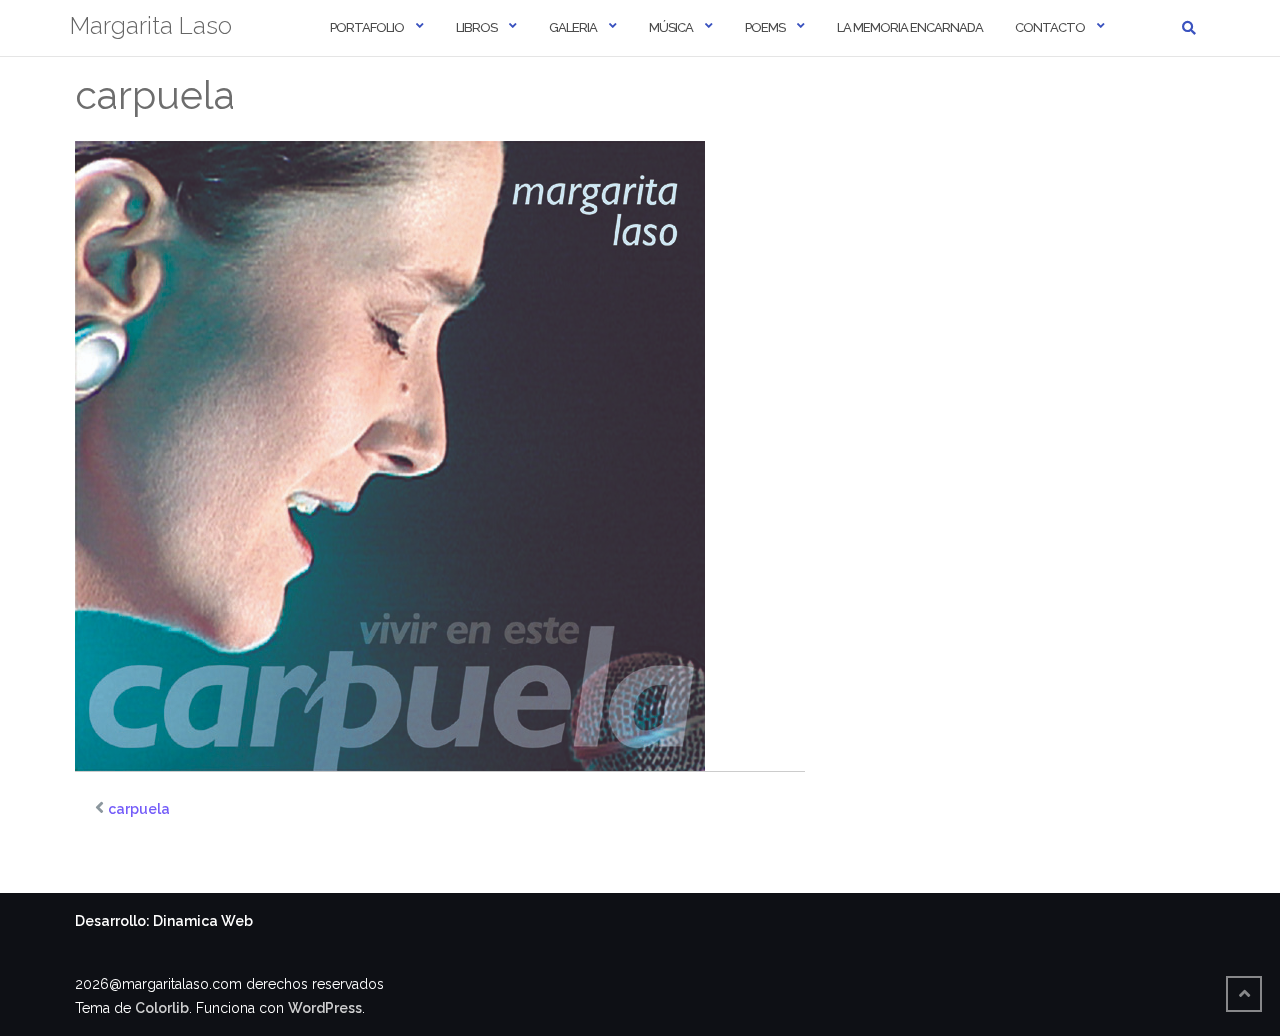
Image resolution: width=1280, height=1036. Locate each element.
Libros (476, 27)
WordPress (325, 1008)
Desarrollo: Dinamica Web (164, 921)
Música (671, 27)
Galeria (573, 27)
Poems (765, 27)
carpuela (139, 809)
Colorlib (162, 1008)
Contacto (1050, 27)
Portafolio (367, 27)
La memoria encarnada (910, 27)
